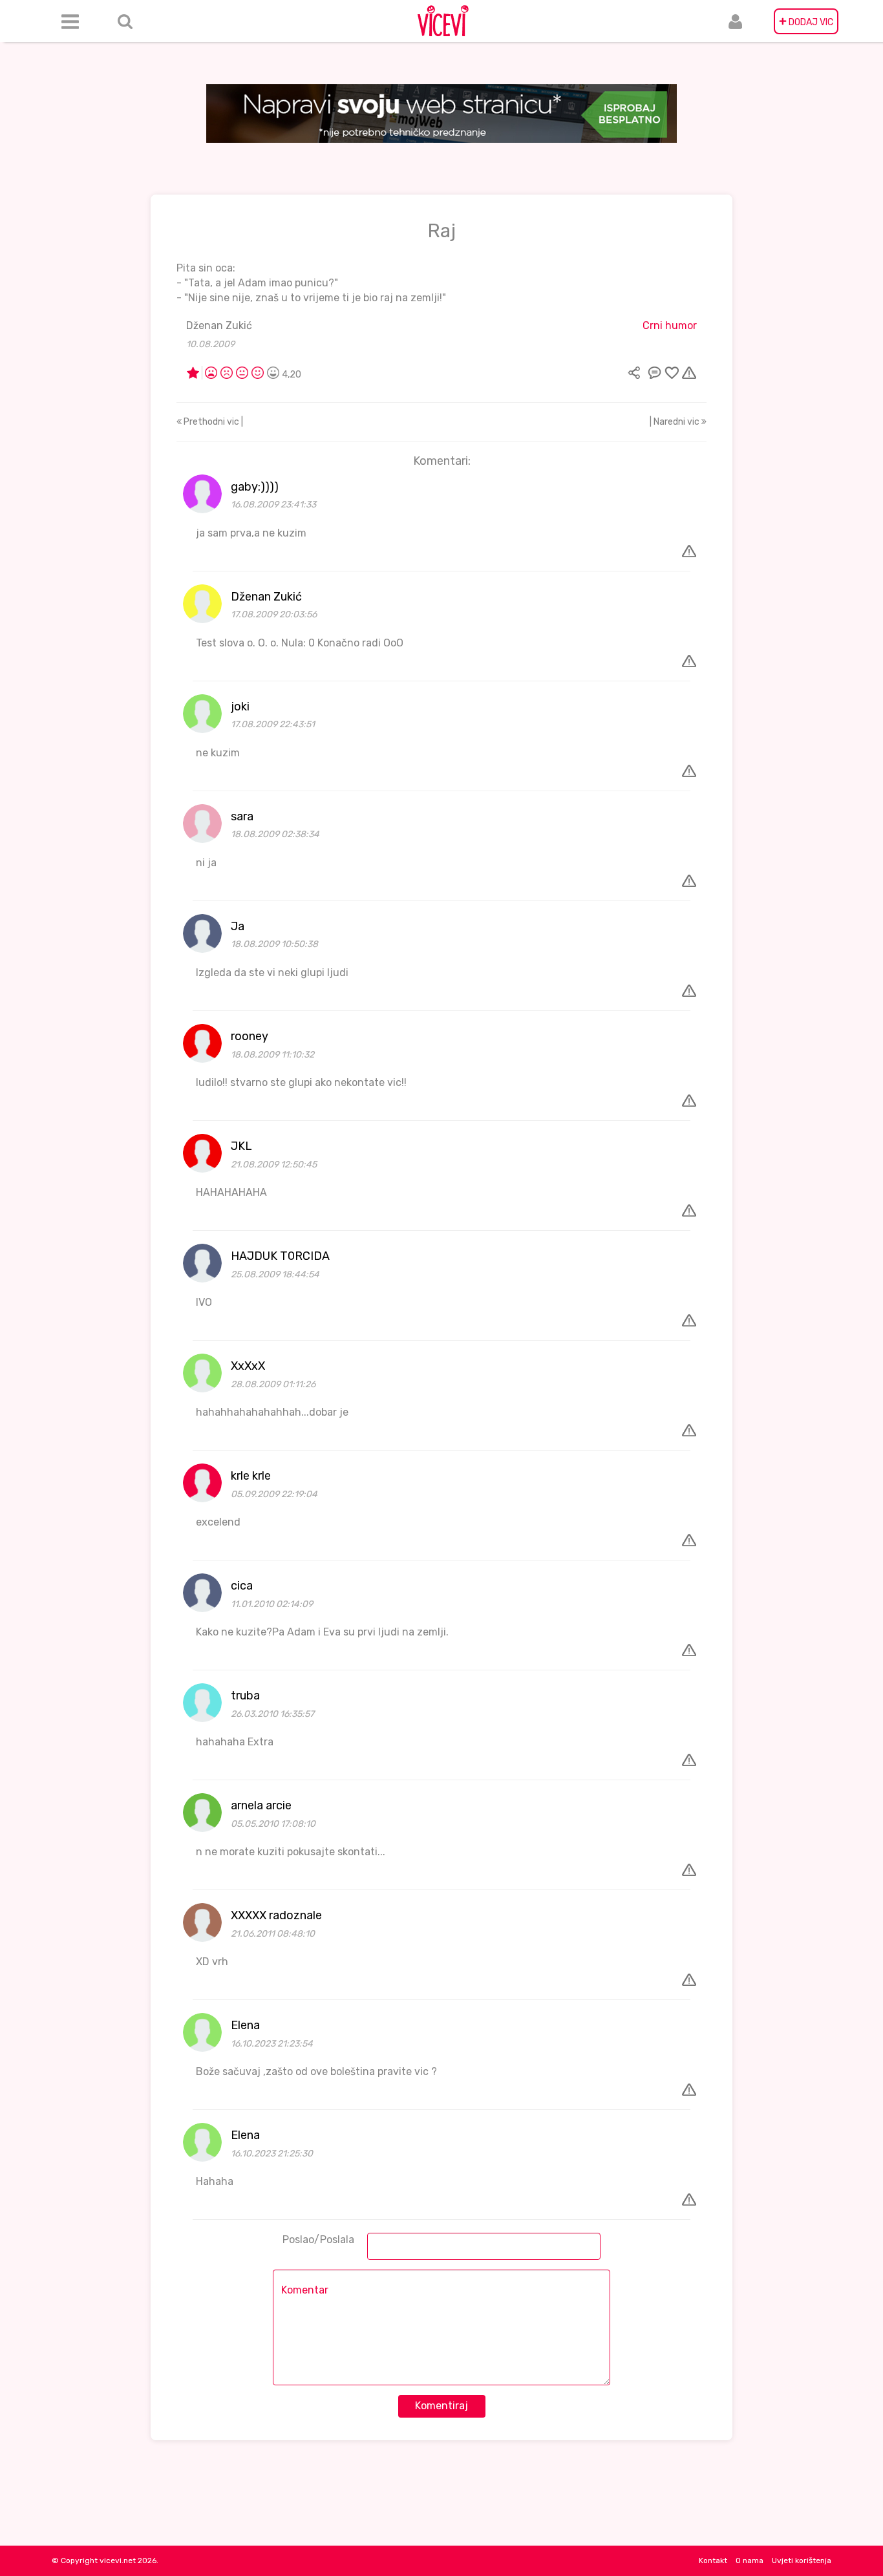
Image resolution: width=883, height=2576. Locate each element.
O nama (750, 2560)
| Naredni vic (676, 422)
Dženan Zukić (219, 325)
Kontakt (713, 2560)
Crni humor (670, 325)
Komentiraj (441, 2406)
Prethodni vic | (212, 422)
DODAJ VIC (806, 21)
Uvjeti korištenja (802, 2560)
